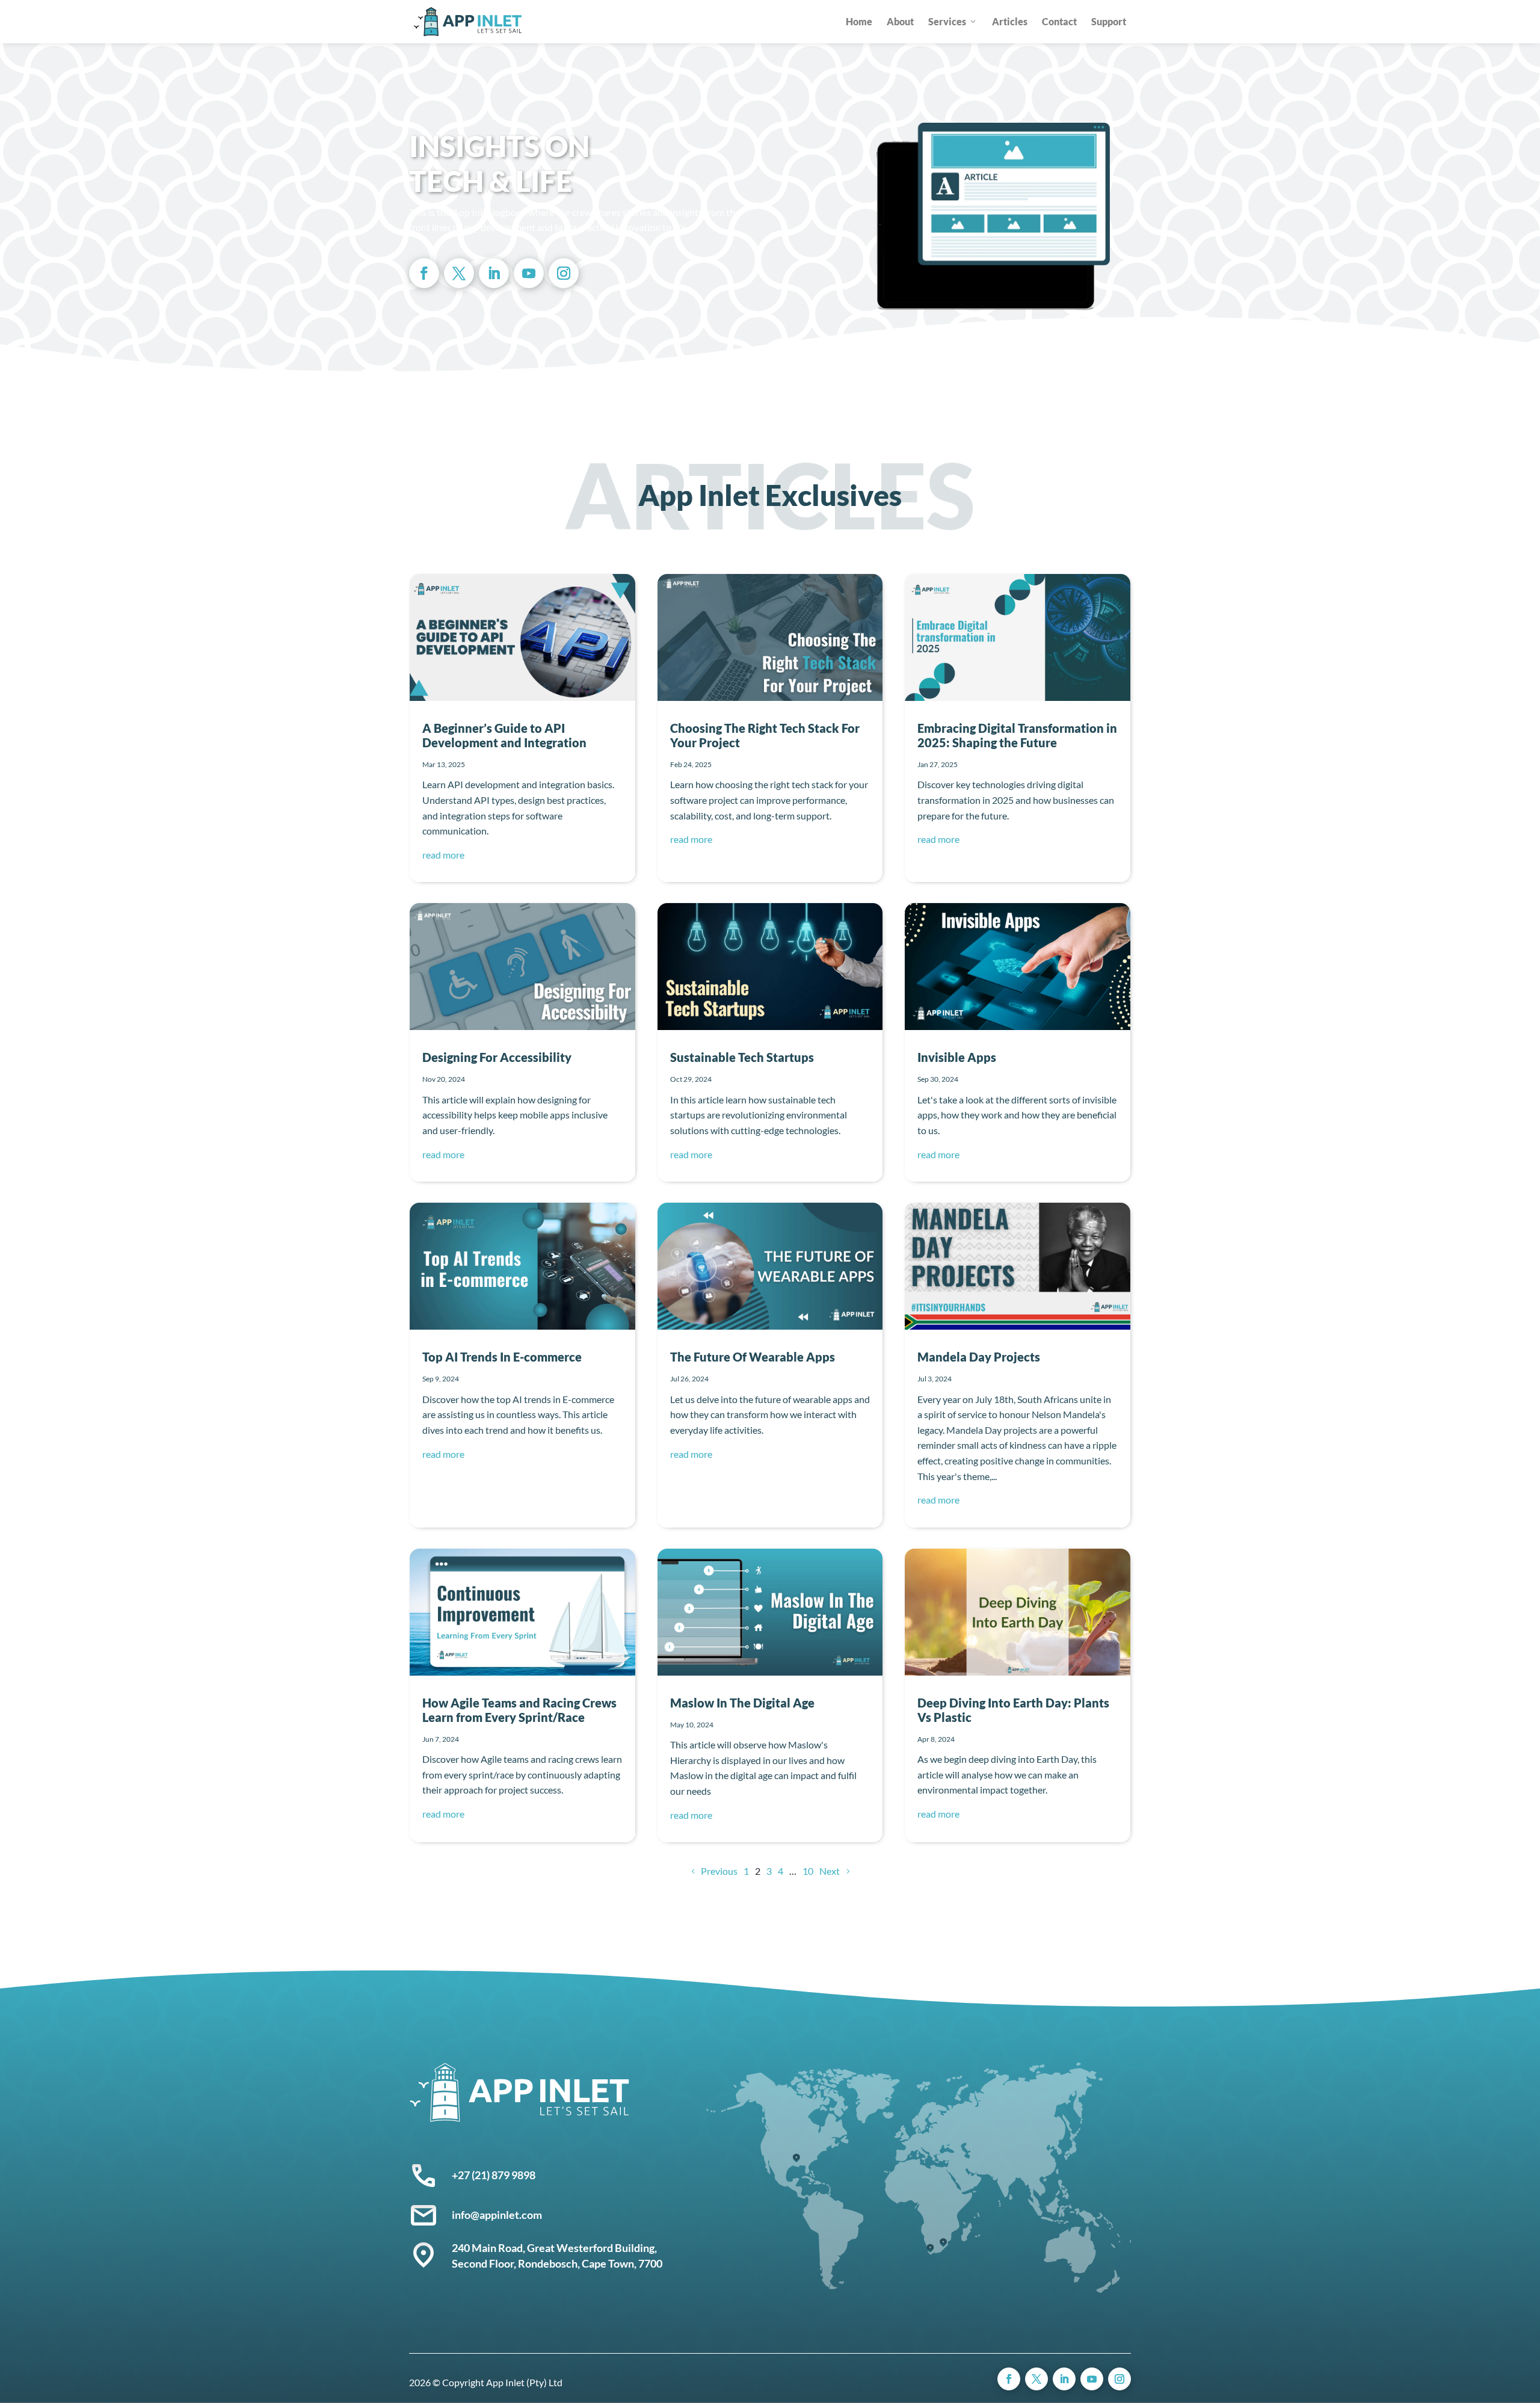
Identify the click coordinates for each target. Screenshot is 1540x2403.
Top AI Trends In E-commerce (502, 1357)
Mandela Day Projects (979, 1357)
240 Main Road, (489, 2248)
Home (859, 21)
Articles (1010, 21)
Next (830, 1871)
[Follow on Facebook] (424, 273)
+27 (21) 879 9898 (494, 2175)
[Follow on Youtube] (529, 273)
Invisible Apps (957, 1057)
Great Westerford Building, (593, 2248)
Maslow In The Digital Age (742, 1703)
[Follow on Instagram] (564, 273)
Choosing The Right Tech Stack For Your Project (765, 735)
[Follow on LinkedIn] (494, 273)
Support (1109, 21)
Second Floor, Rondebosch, (517, 2263)
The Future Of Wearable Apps (753, 1357)
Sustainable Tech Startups (742, 1057)
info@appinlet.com (497, 2215)
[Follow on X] (459, 273)
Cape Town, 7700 (622, 2263)
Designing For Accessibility (497, 1057)
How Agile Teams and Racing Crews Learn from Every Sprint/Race (519, 1710)
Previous (719, 1871)
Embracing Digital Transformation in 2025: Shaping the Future (1017, 735)
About (900, 21)
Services (947, 21)
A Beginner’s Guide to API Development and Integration (504, 735)
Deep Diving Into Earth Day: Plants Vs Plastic (1013, 1710)
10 (808, 1871)
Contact (1059, 21)
